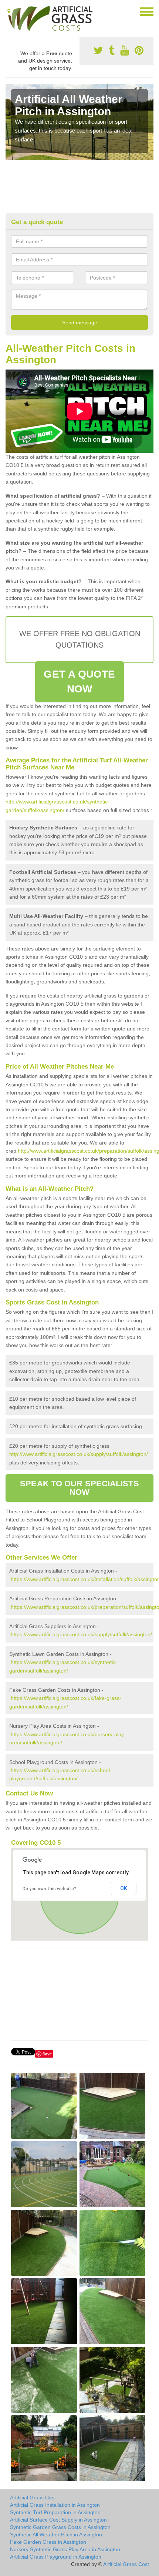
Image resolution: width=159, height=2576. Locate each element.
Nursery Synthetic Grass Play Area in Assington (65, 2549)
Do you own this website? (49, 1889)
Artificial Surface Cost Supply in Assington (58, 2520)
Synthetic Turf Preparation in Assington (55, 2512)
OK (124, 1888)
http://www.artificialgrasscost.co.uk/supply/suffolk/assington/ (79, 1454)
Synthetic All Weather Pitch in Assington (56, 2535)
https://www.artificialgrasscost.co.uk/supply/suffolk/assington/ (81, 1634)
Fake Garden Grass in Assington (48, 2542)
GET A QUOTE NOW (79, 681)
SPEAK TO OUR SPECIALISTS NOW (79, 1488)
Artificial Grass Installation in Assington (55, 2505)
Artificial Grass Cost (33, 2498)
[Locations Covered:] (9, 11)
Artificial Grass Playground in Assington (56, 2557)
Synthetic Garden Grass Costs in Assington (60, 2527)
